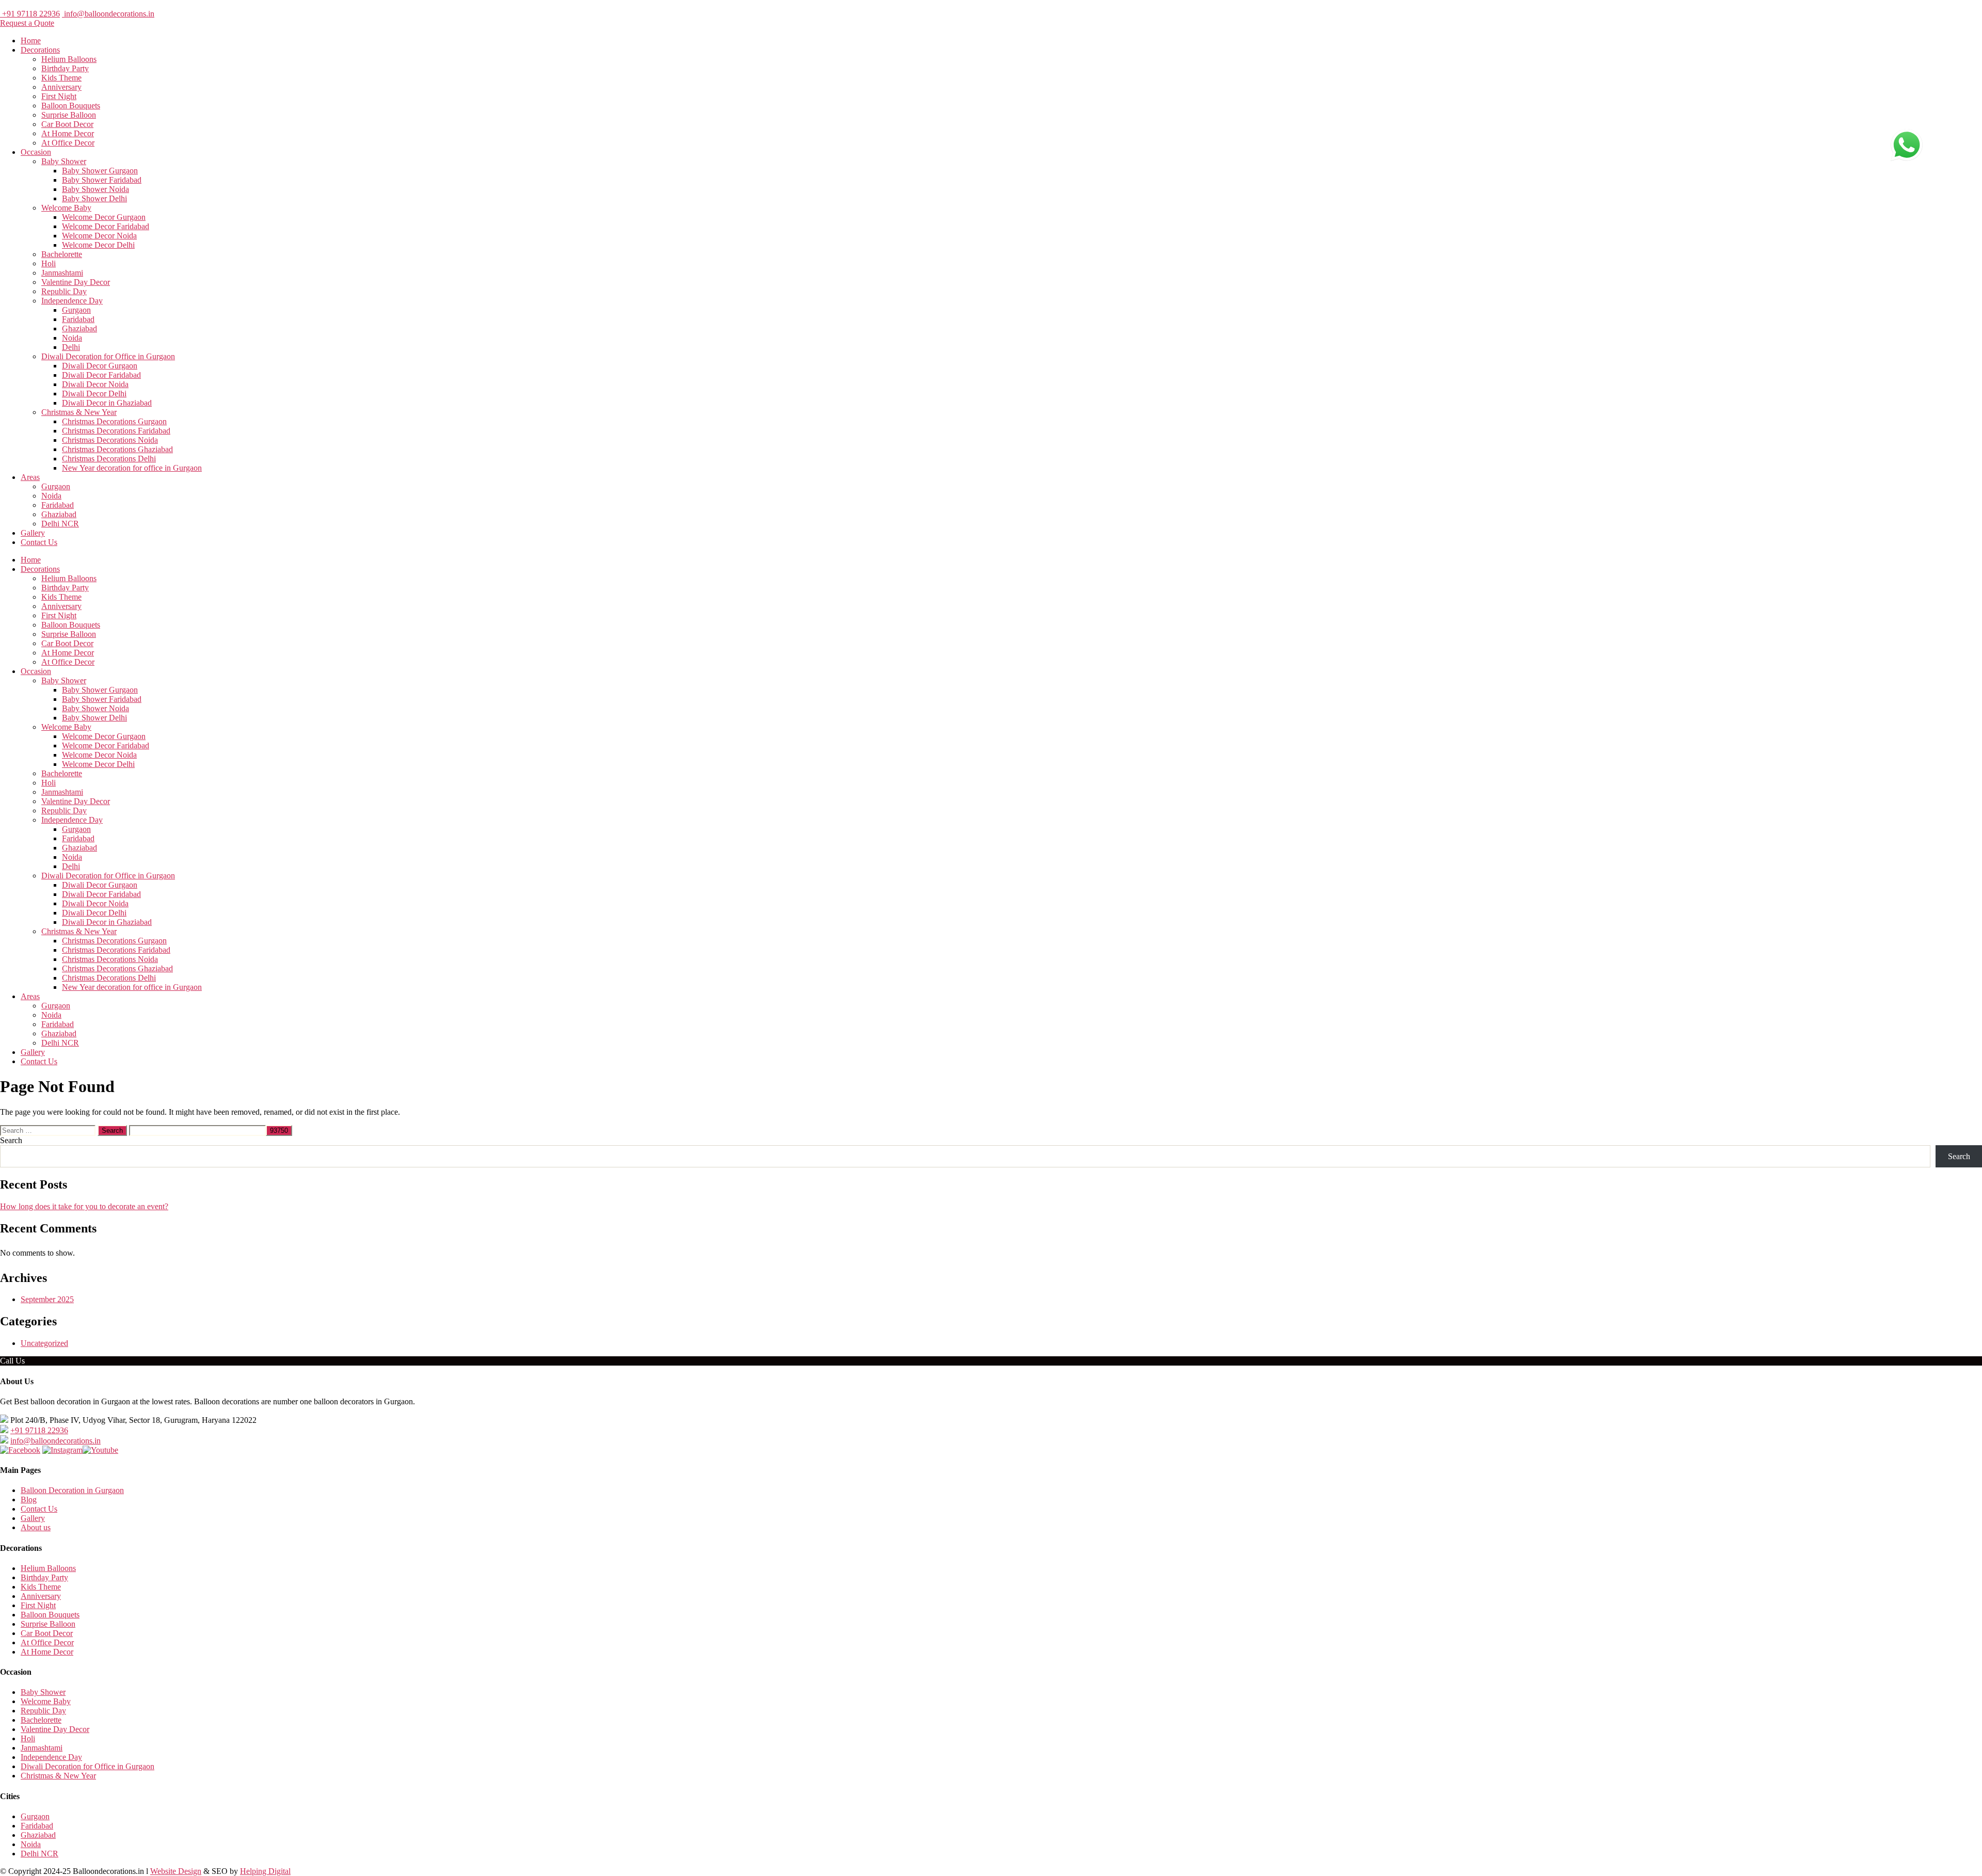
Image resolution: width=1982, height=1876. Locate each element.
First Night (59, 96)
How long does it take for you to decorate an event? (84, 1206)
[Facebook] (20, 1450)
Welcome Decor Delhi (98, 245)
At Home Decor (68, 133)
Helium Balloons (69, 59)
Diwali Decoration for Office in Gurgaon (108, 356)
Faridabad (78, 319)
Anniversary (61, 87)
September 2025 (47, 1299)
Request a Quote (27, 23)
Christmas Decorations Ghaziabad (117, 449)
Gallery (33, 533)
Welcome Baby (66, 208)
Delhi (71, 347)
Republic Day (64, 291)
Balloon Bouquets (71, 106)
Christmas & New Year (79, 412)
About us (36, 1527)
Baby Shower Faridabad (102, 180)
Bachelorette (62, 254)
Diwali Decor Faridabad (101, 375)
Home (31, 41)
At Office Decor (68, 143)
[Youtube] (100, 1450)
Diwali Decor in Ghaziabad (107, 403)
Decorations (40, 50)
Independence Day (72, 301)
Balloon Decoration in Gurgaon (72, 1490)
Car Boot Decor (67, 124)
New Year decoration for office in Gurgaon (132, 468)
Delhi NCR (60, 524)
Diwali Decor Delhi (94, 394)
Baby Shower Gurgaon (100, 171)
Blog (29, 1500)
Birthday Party (65, 68)
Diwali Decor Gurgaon (100, 366)
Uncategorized (44, 1343)
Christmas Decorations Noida (110, 440)
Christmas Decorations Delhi (109, 459)
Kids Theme (61, 78)
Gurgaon (76, 310)
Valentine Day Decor (76, 282)
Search (11, 1140)
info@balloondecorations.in (108, 14)
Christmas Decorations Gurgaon (114, 421)
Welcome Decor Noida (99, 236)
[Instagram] (62, 1450)
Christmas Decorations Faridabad (116, 431)
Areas (30, 477)
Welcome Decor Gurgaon (104, 217)
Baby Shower (64, 161)
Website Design (176, 1871)
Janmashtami (62, 273)
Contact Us (39, 542)
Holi (49, 263)
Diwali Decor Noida (95, 384)
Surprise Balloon (69, 115)
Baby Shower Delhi (94, 198)
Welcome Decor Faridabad (106, 226)
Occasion (36, 152)
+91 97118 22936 (30, 14)
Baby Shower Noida (95, 189)
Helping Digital (265, 1871)
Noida (72, 338)
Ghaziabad (79, 328)
